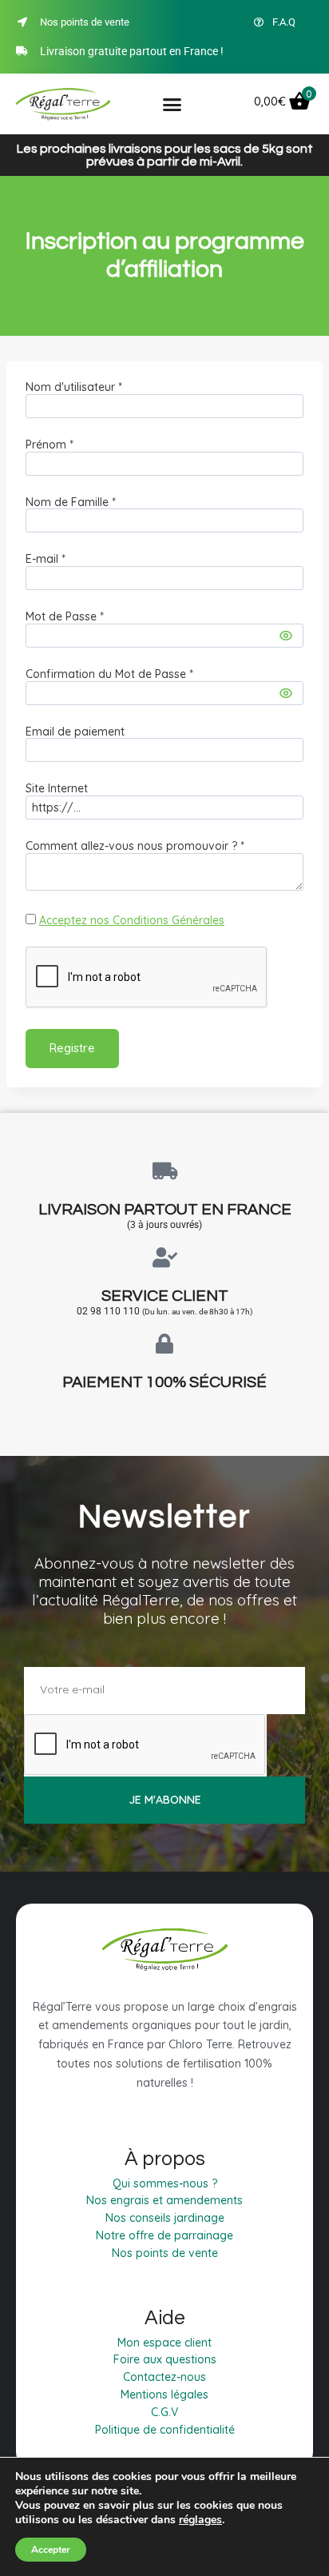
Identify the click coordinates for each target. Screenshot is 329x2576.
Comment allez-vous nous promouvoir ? (135, 846)
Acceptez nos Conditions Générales (132, 920)
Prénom (50, 445)
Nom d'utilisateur (74, 387)
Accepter (51, 2550)
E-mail (46, 559)
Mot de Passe (65, 616)
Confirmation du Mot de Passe (109, 674)
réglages (200, 2520)
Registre (72, 1048)
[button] (172, 104)
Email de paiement (75, 732)
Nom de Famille (71, 502)
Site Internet (57, 788)
